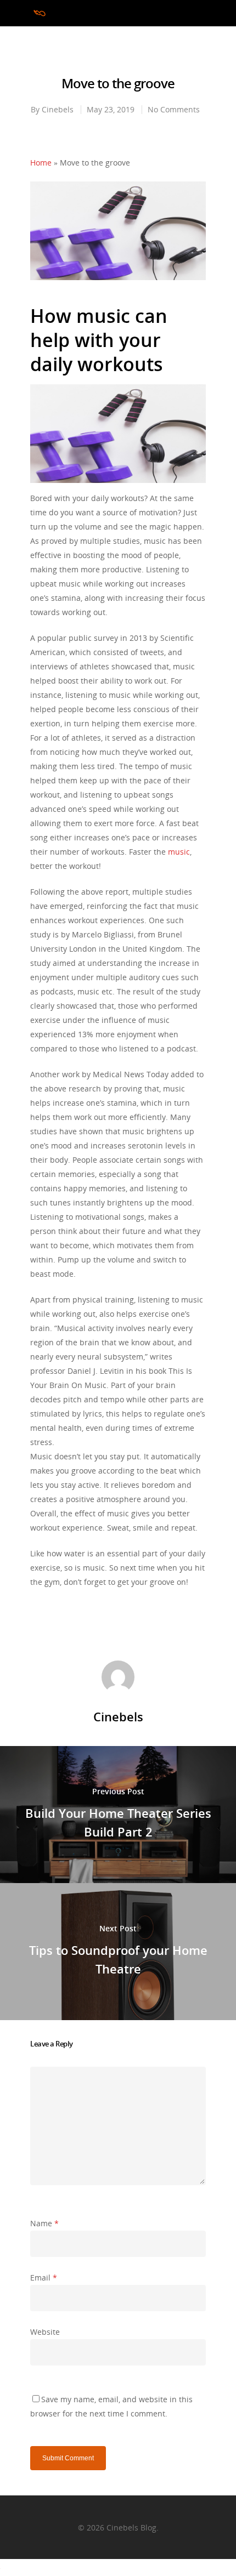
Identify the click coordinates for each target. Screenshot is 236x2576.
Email (44, 2278)
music (179, 852)
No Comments (174, 109)
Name (44, 2223)
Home (41, 163)
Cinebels (58, 109)
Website (45, 2332)
